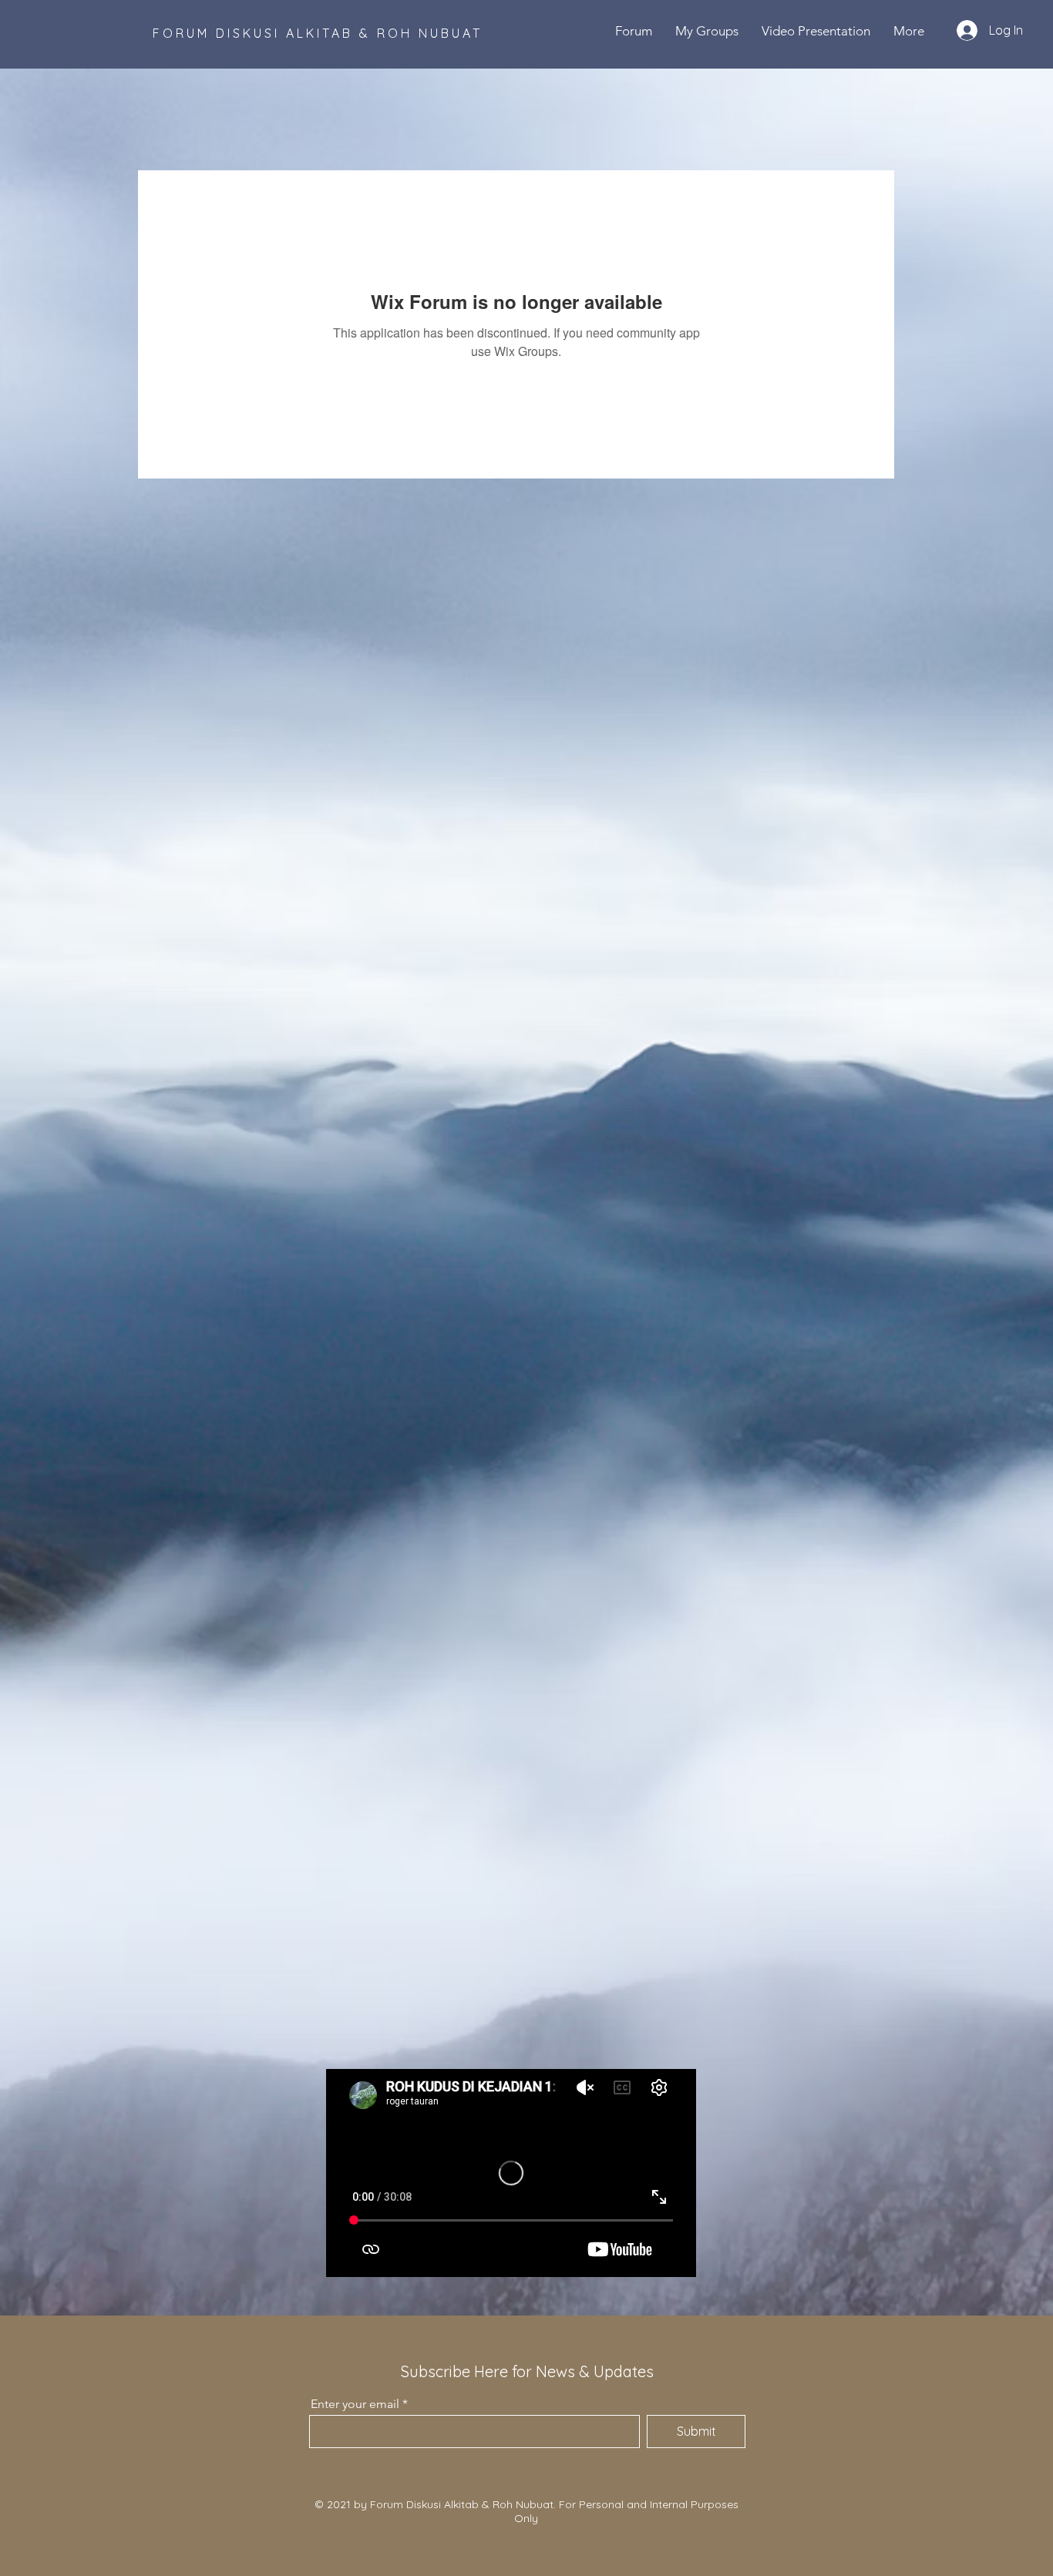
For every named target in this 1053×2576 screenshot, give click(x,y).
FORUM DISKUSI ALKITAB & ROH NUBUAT (318, 33)
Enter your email (355, 2404)
